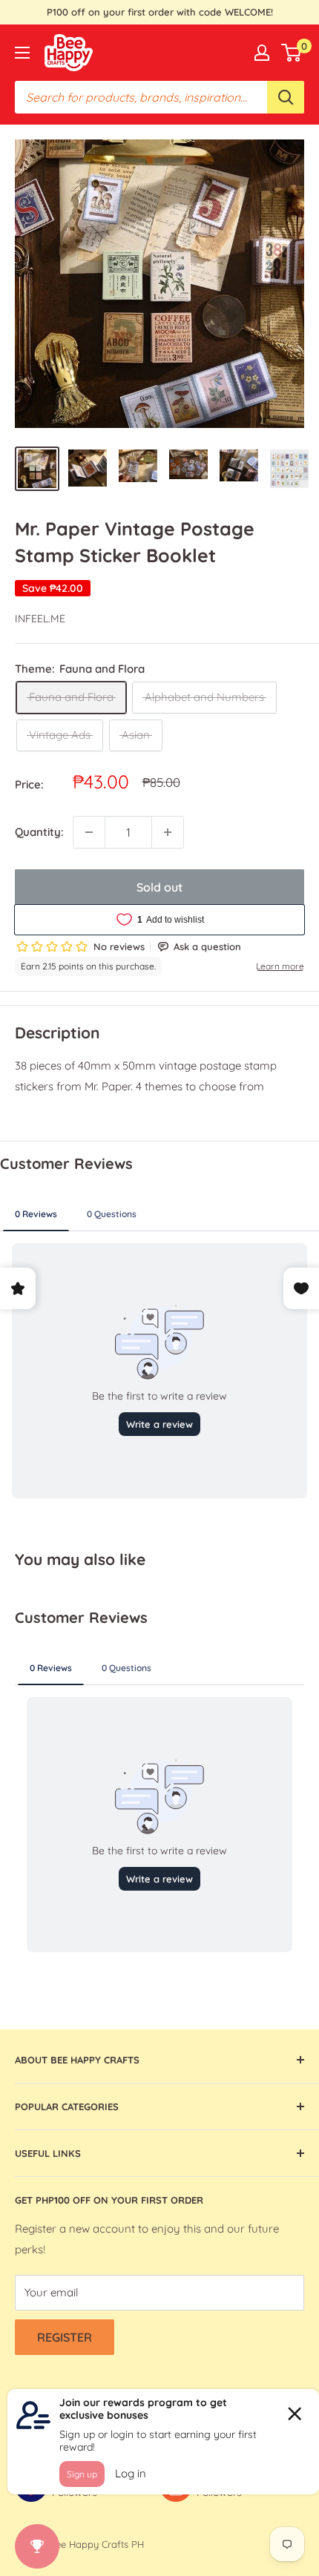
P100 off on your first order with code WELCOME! (160, 12)
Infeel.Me (40, 619)
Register (65, 2337)
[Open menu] (22, 53)
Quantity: (39, 832)
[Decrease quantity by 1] (89, 832)
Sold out (159, 887)
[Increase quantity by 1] (168, 832)
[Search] (286, 97)
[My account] (262, 53)
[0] (292, 53)
